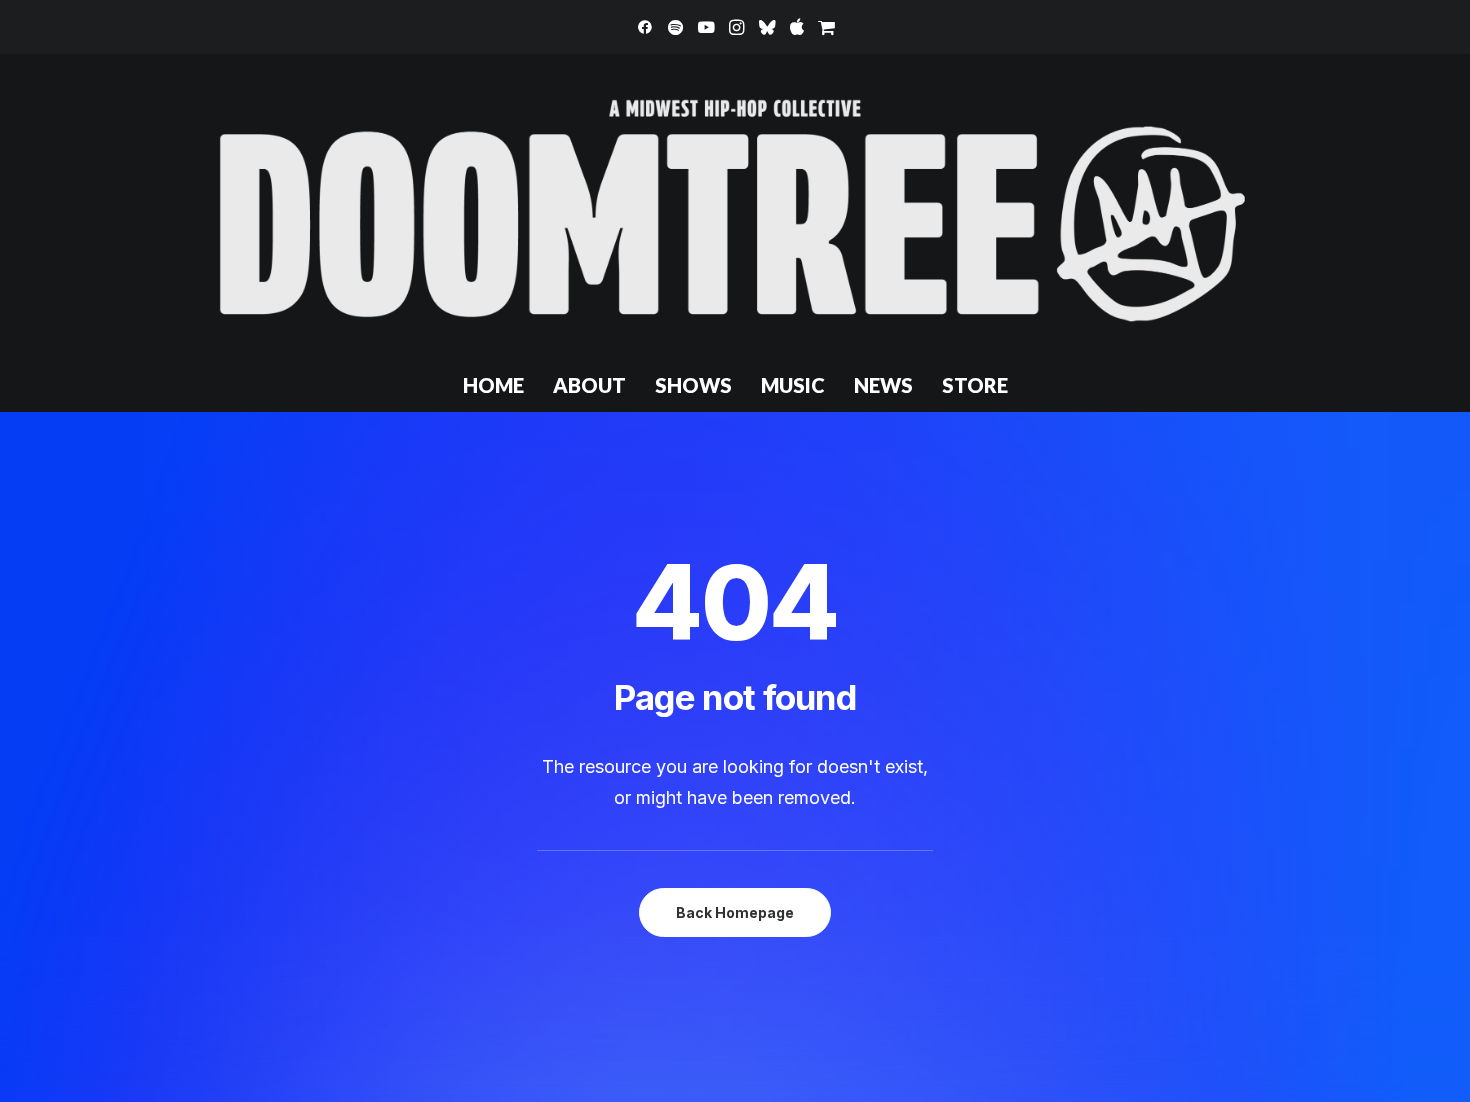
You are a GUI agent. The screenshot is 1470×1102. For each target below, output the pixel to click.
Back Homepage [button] (735, 912)
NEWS (883, 385)
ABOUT (589, 385)
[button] (645, 27)
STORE (975, 385)
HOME (493, 385)
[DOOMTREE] (735, 206)
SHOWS (693, 385)
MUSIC (793, 385)
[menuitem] (645, 27)
